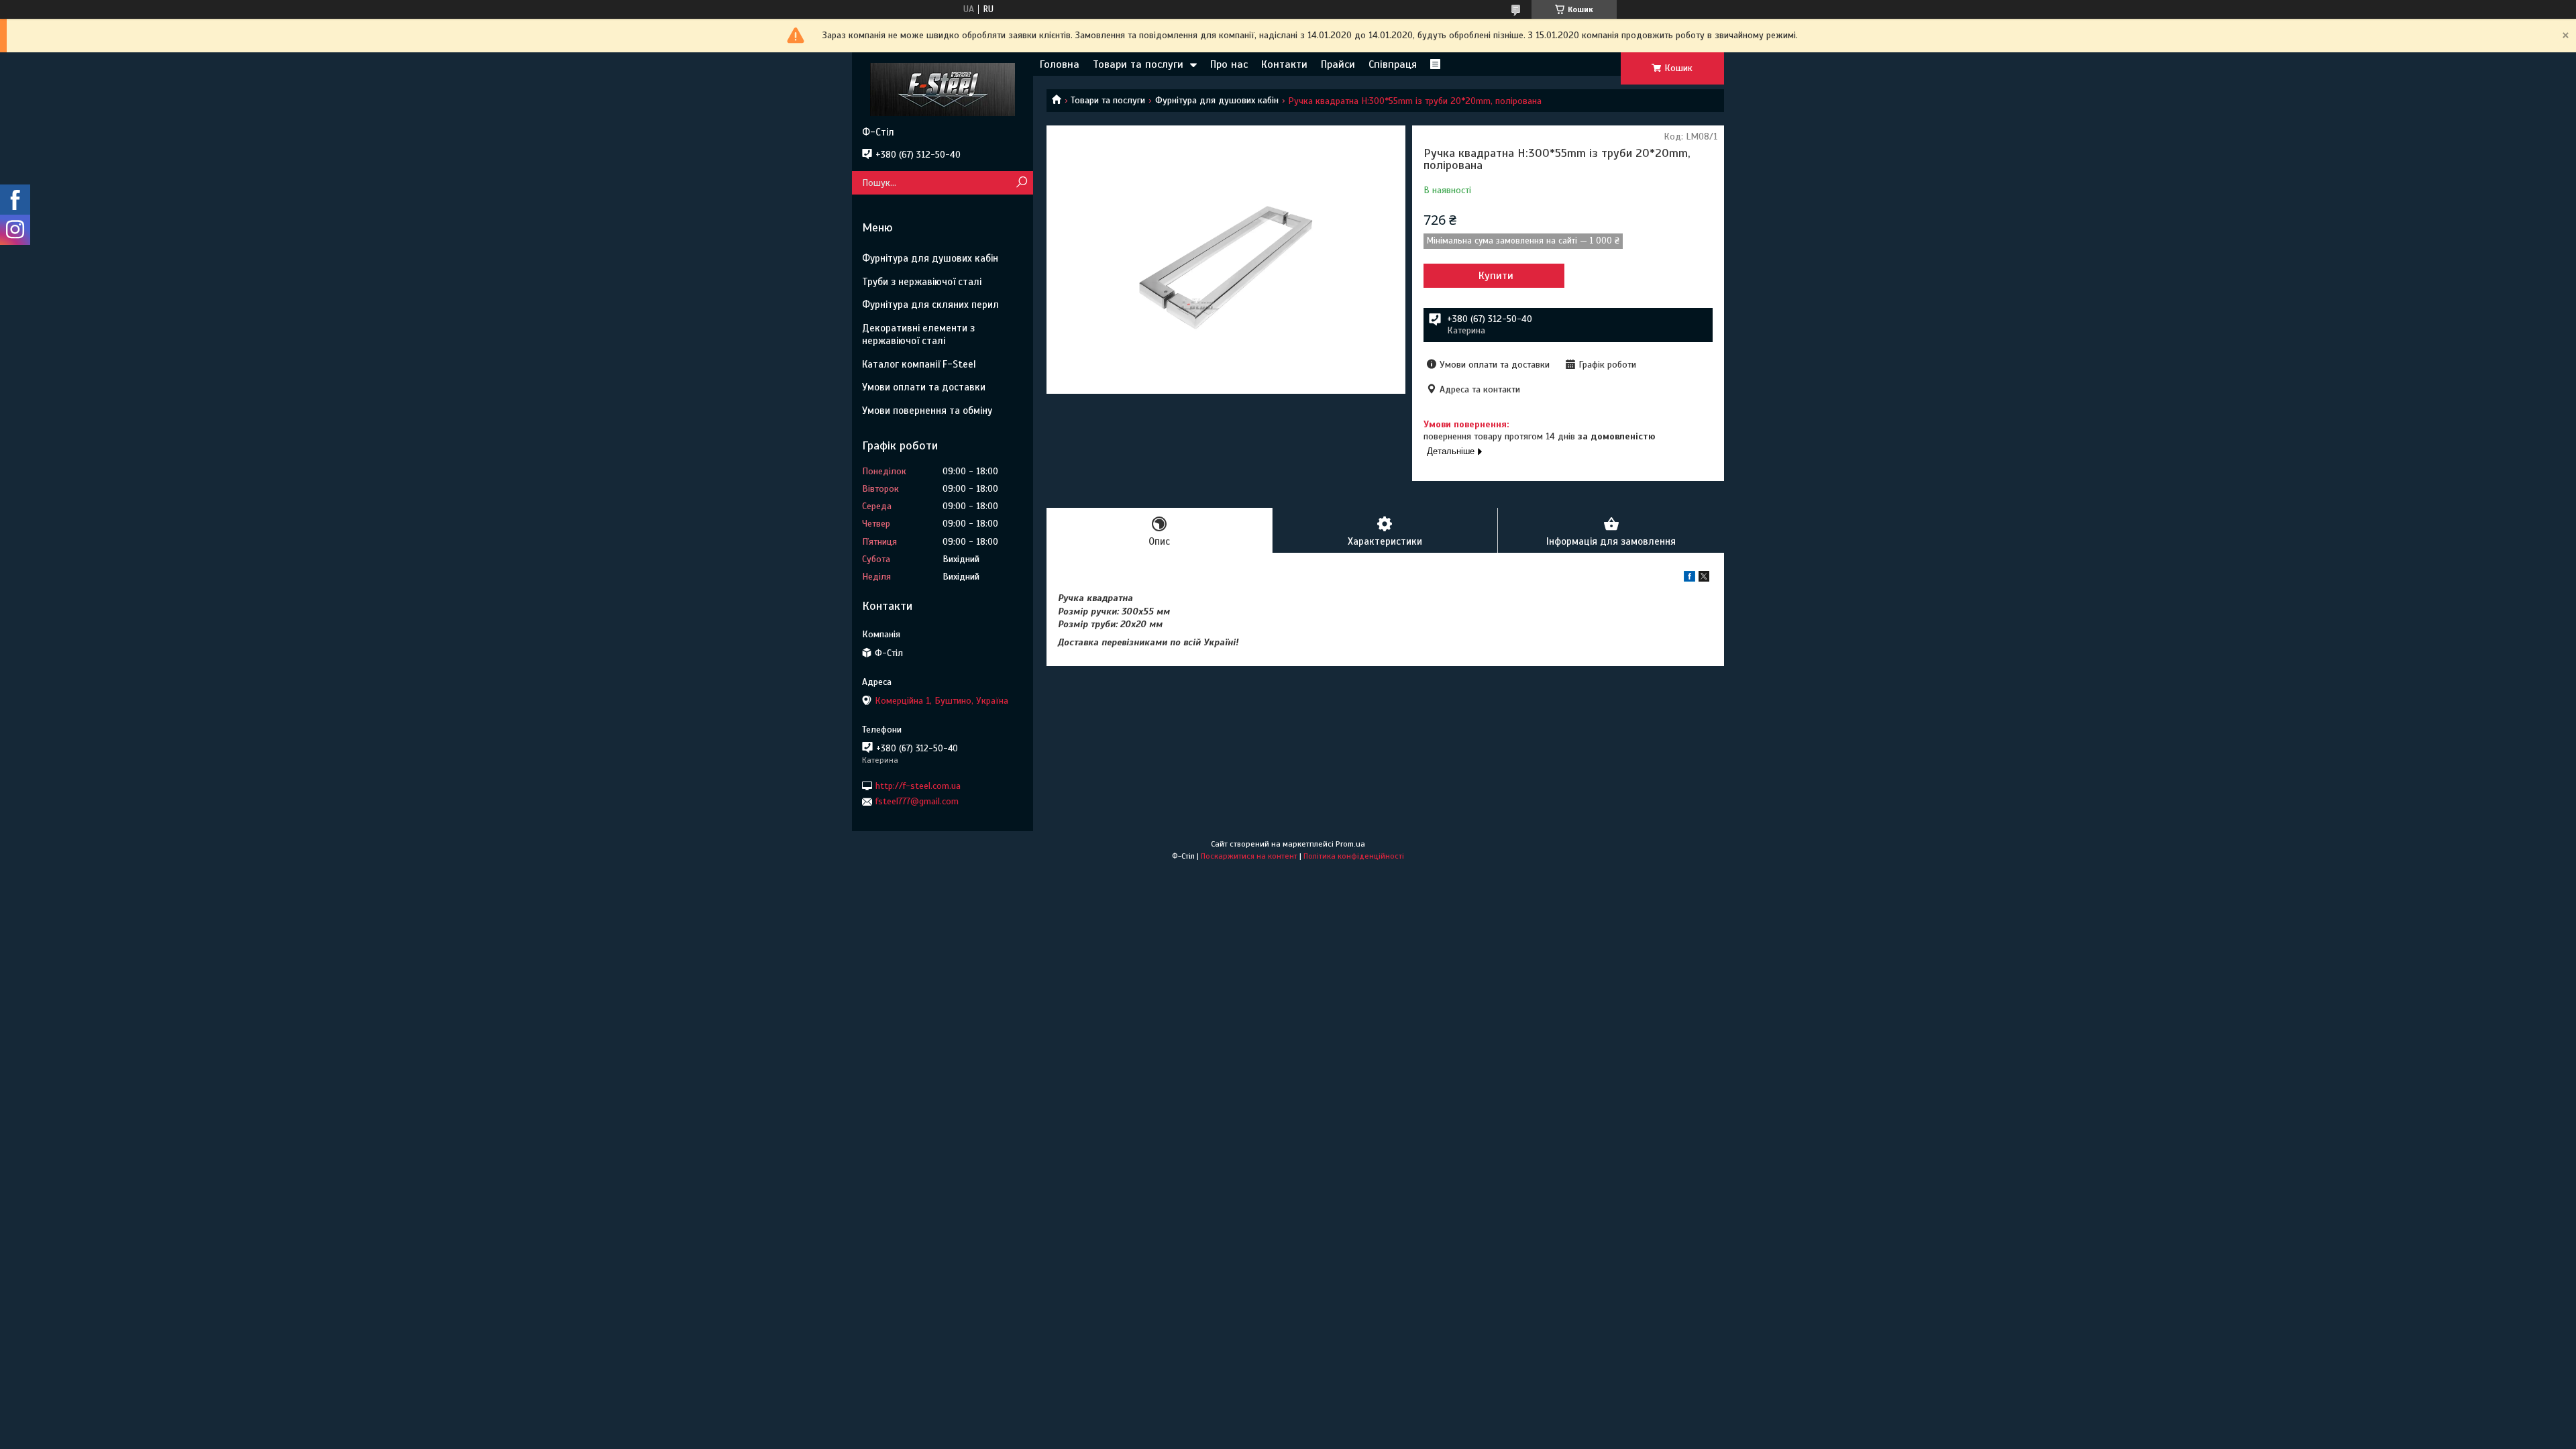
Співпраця (1393, 64)
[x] (1704, 579)
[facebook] (1689, 579)
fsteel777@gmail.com (917, 801)
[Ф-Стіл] (943, 89)
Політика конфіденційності (1354, 856)
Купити (1496, 276)
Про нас (1229, 64)
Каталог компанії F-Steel (919, 364)
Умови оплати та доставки (924, 387)
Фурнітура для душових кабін (1217, 100)
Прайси (1338, 64)
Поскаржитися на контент (1249, 856)
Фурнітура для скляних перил (930, 305)
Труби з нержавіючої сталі (922, 282)
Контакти (1284, 64)
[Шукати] (1021, 183)
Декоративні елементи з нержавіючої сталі (918, 334)
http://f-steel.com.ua (918, 786)
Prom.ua (1350, 844)
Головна (1060, 64)
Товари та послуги (1138, 64)
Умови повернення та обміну (927, 411)
